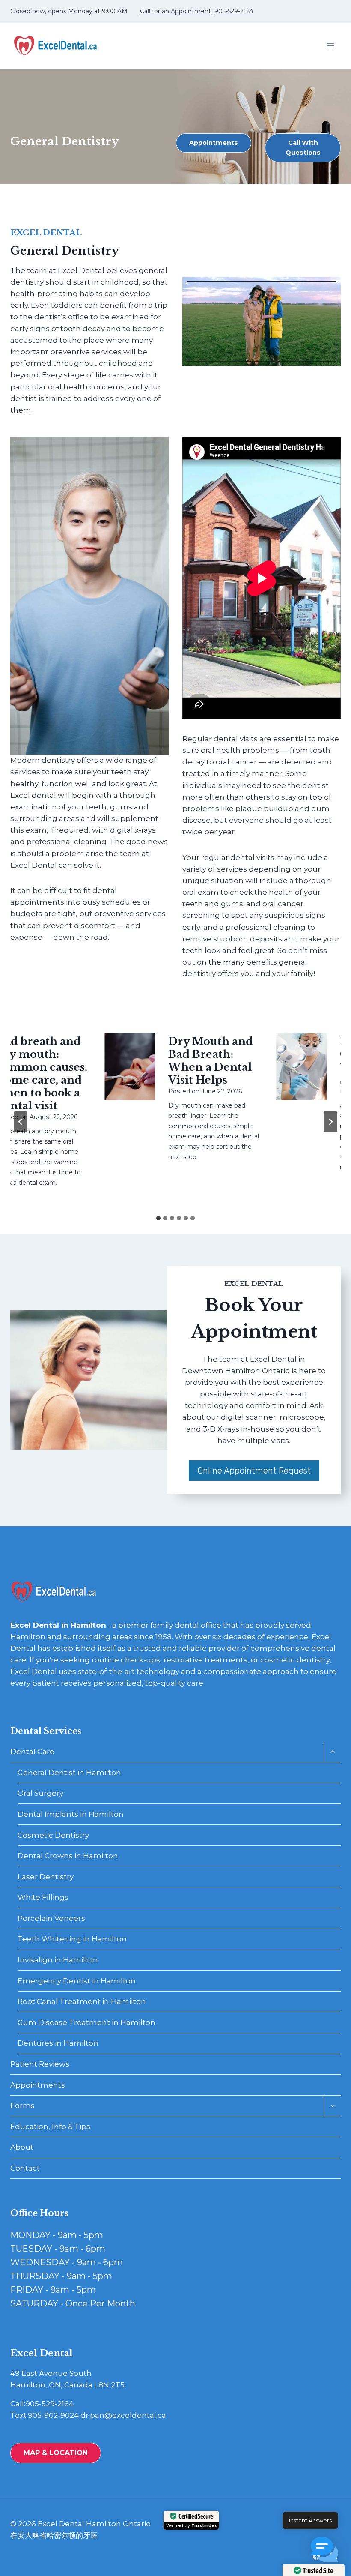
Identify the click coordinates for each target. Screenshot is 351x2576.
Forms (22, 2106)
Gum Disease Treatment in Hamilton (86, 2022)
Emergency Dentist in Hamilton (77, 1981)
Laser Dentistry (46, 1877)
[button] (324, 2549)
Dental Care (32, 1752)
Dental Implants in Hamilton (71, 1814)
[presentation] (111, 1067)
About (22, 2147)
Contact (25, 2168)
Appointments (38, 2085)
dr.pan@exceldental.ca (123, 2415)
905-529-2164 (234, 11)
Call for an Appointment (175, 11)
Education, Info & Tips (50, 2127)
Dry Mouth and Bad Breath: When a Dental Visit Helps (192, 1061)
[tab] (158, 1218)
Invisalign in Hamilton (58, 1960)
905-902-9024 (53, 2415)
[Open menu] (330, 46)
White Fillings (43, 1897)
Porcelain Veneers (51, 1918)
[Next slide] (330, 1122)
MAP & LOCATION (56, 2453)
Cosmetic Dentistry (53, 1835)
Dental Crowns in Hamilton (68, 1856)
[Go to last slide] (21, 1122)
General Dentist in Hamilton (69, 1773)
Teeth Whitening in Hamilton (72, 1939)
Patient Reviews (40, 2064)
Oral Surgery (40, 1793)
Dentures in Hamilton (58, 2043)
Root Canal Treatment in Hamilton (82, 2001)
